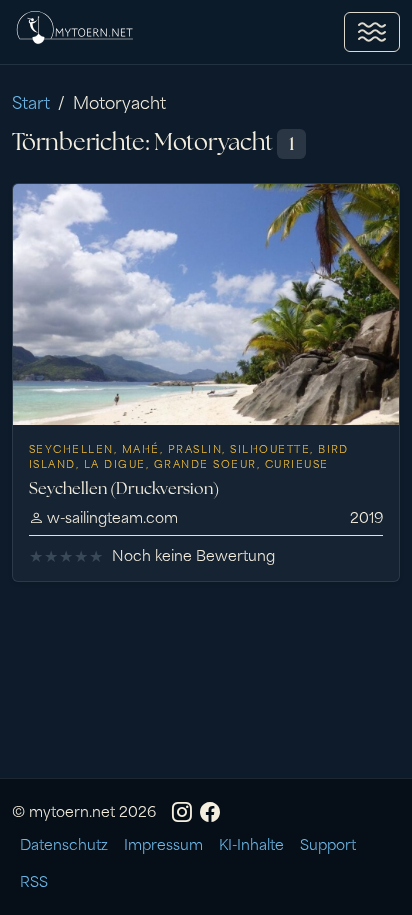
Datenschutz (64, 843)
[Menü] (372, 32)
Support (328, 843)
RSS (34, 880)
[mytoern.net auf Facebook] (210, 810)
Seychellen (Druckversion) (124, 488)
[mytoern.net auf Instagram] (182, 810)
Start (31, 101)
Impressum (163, 843)
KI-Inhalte (251, 843)
